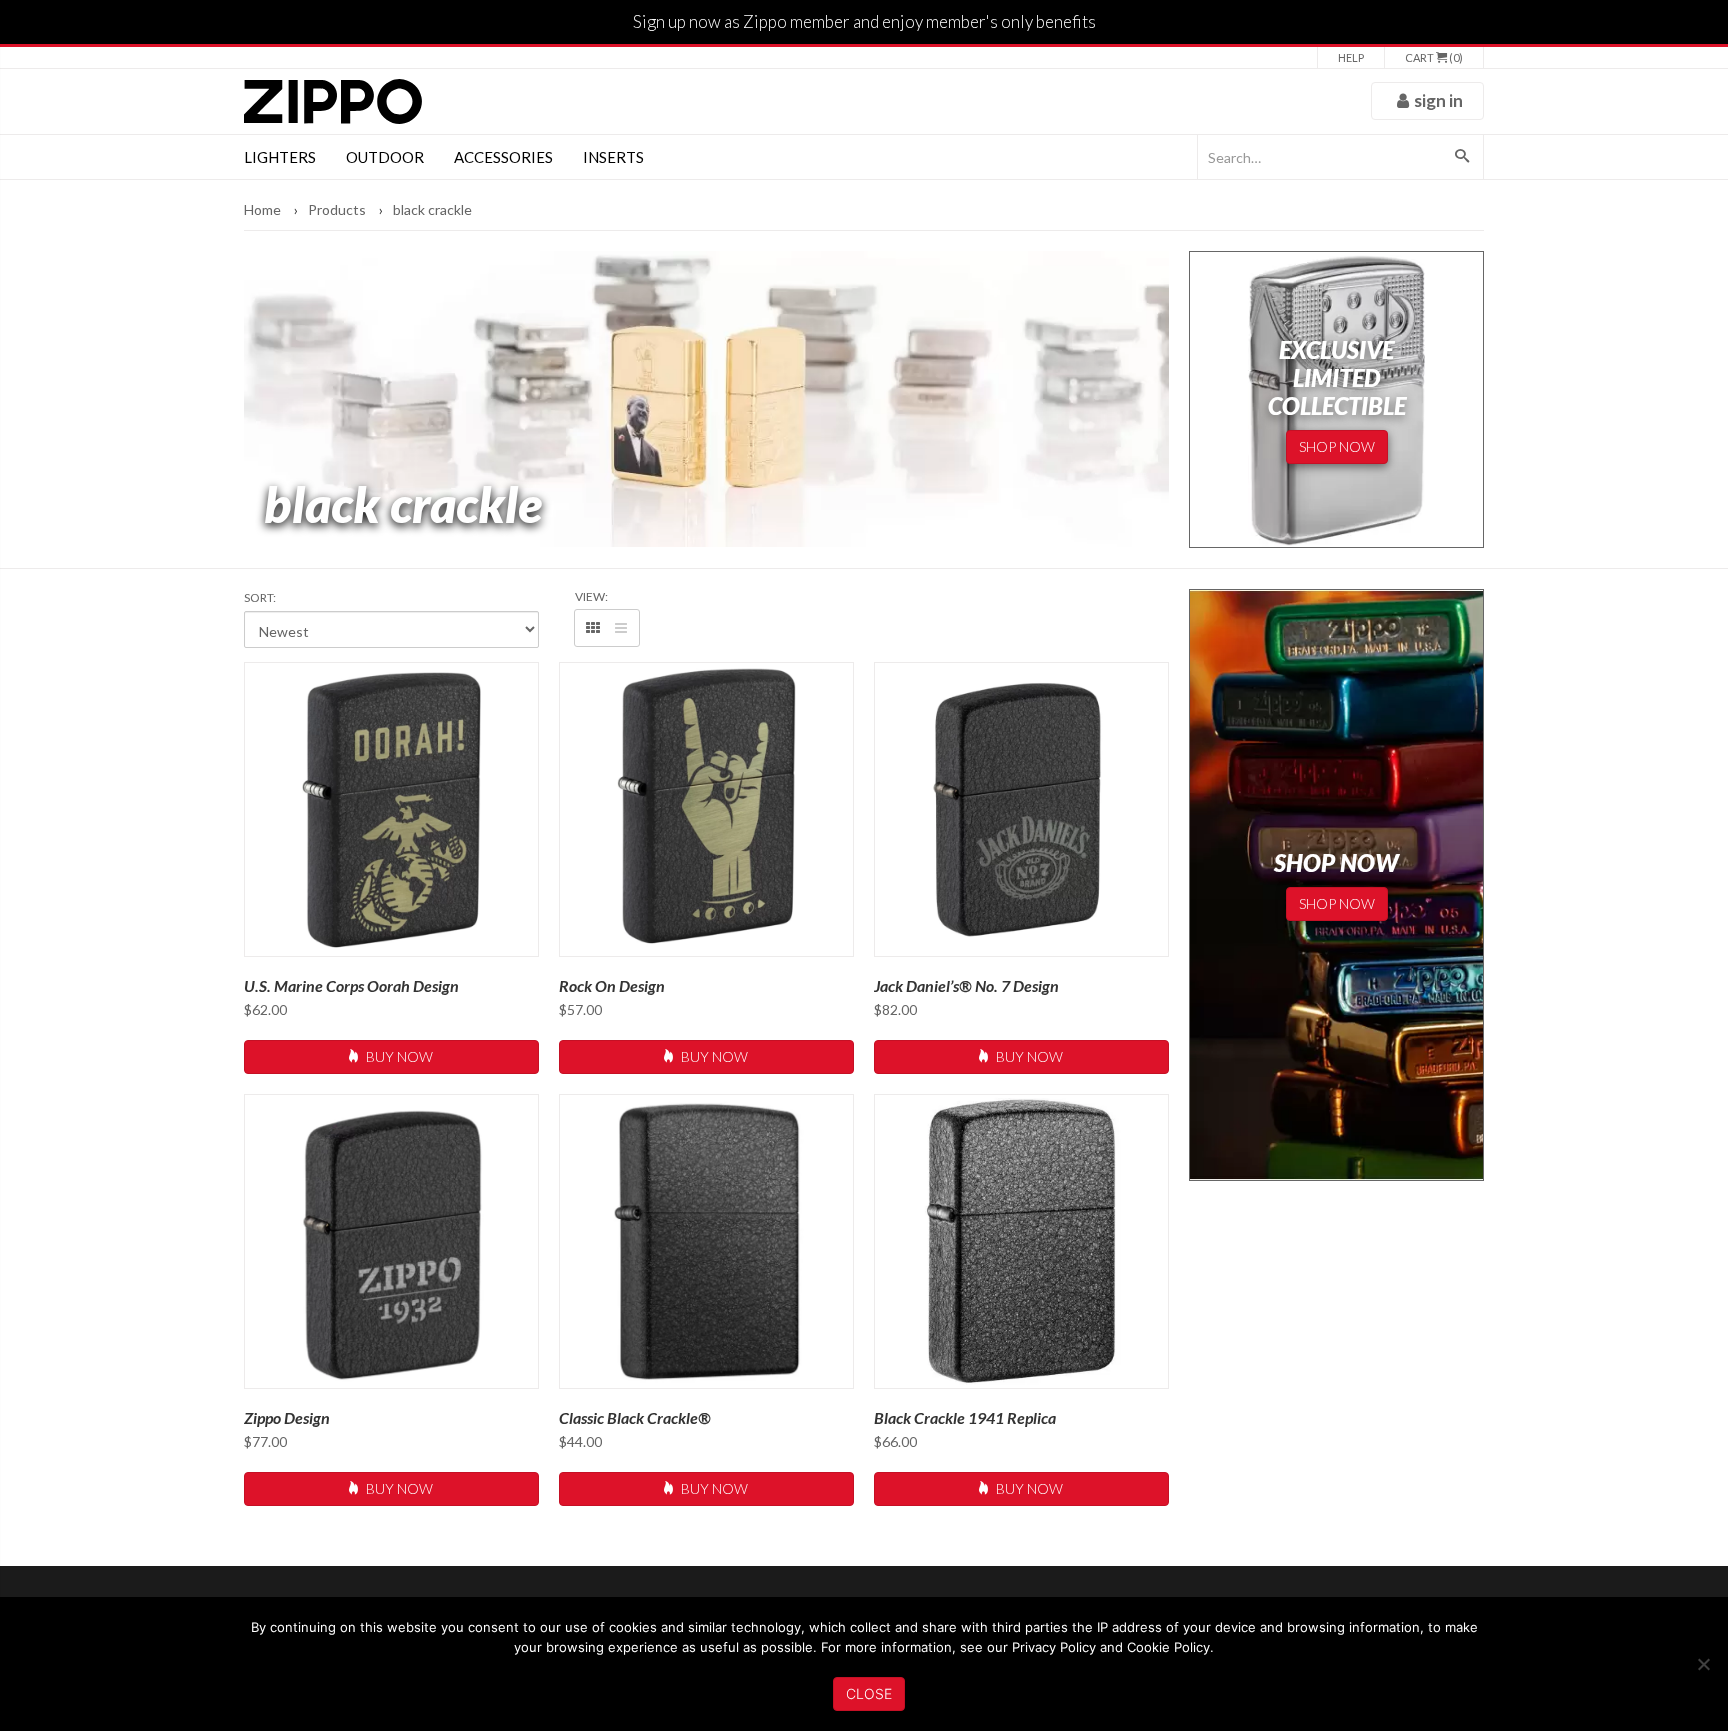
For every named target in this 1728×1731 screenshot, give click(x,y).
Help (1351, 57)
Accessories (503, 157)
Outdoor (385, 157)
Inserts (613, 157)
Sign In (1438, 100)
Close (869, 1693)
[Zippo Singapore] (333, 101)
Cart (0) (1434, 57)
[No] (1703, 1664)
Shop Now (1337, 446)
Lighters (280, 157)
